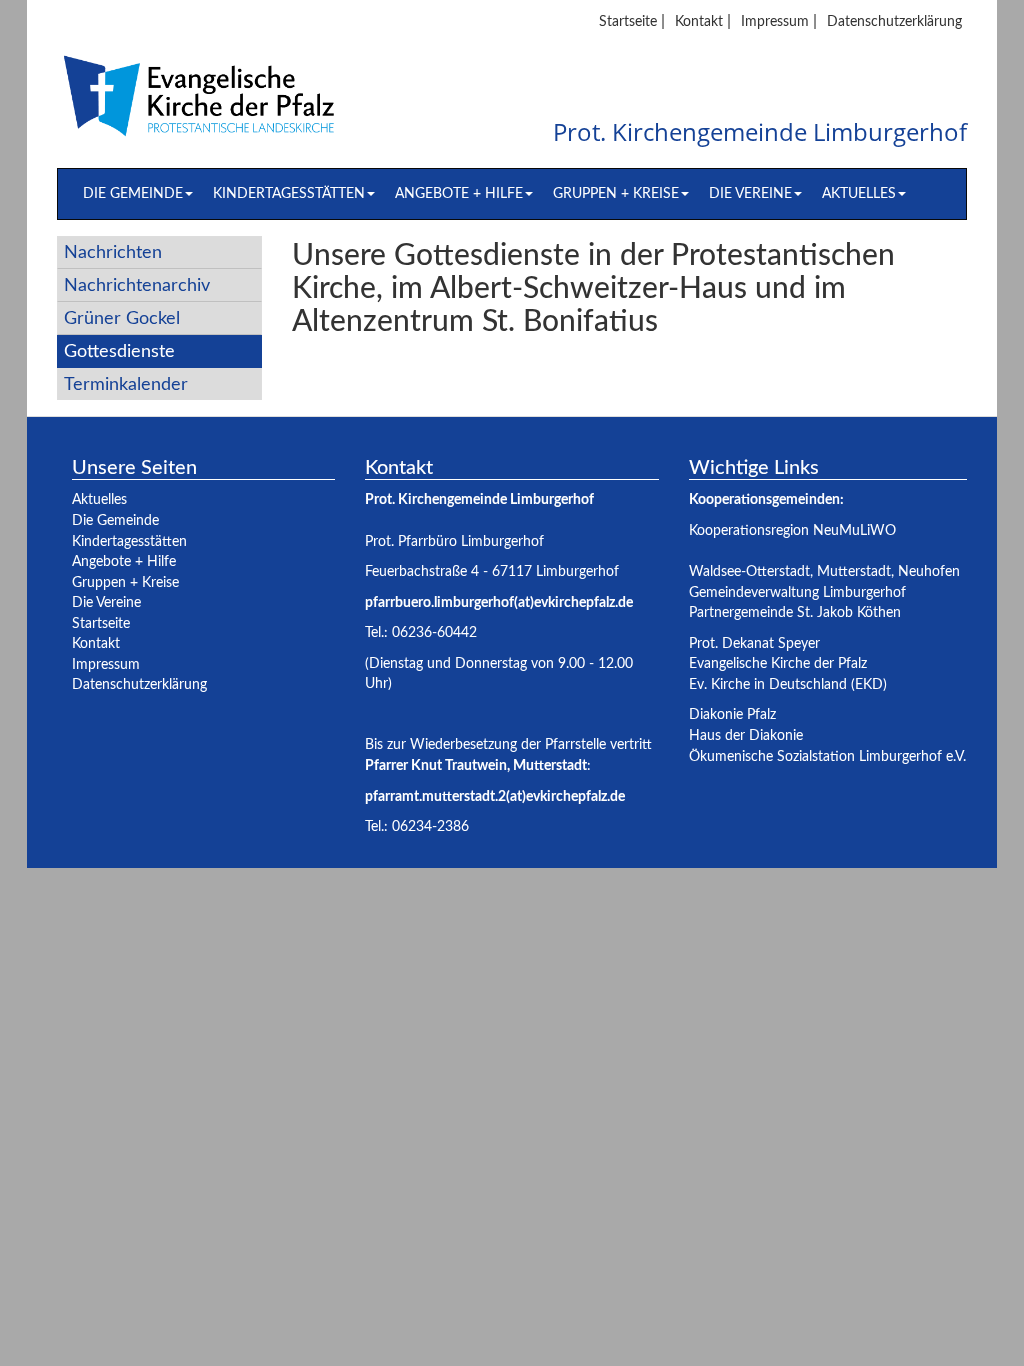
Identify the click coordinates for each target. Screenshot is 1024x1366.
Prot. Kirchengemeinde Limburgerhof (760, 133)
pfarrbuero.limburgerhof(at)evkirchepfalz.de (499, 602)
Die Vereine (750, 193)
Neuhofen (929, 571)
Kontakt (699, 21)
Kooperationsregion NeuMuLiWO (792, 530)
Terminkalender (126, 384)
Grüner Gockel (122, 318)
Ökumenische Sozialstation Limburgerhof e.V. (827, 756)
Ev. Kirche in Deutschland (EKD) (788, 684)
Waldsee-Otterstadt (749, 571)
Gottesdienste (119, 351)
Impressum (775, 21)
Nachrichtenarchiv (137, 285)
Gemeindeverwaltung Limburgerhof (797, 592)
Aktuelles (859, 193)
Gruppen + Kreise (616, 193)
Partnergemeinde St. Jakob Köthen (795, 612)
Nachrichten (113, 252)
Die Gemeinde (133, 193)
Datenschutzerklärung (894, 21)
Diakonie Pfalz (732, 714)
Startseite (628, 21)
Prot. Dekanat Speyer (754, 643)
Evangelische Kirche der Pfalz (778, 663)
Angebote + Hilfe (459, 193)
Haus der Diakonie (746, 735)
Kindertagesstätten (289, 193)
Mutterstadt (854, 571)
